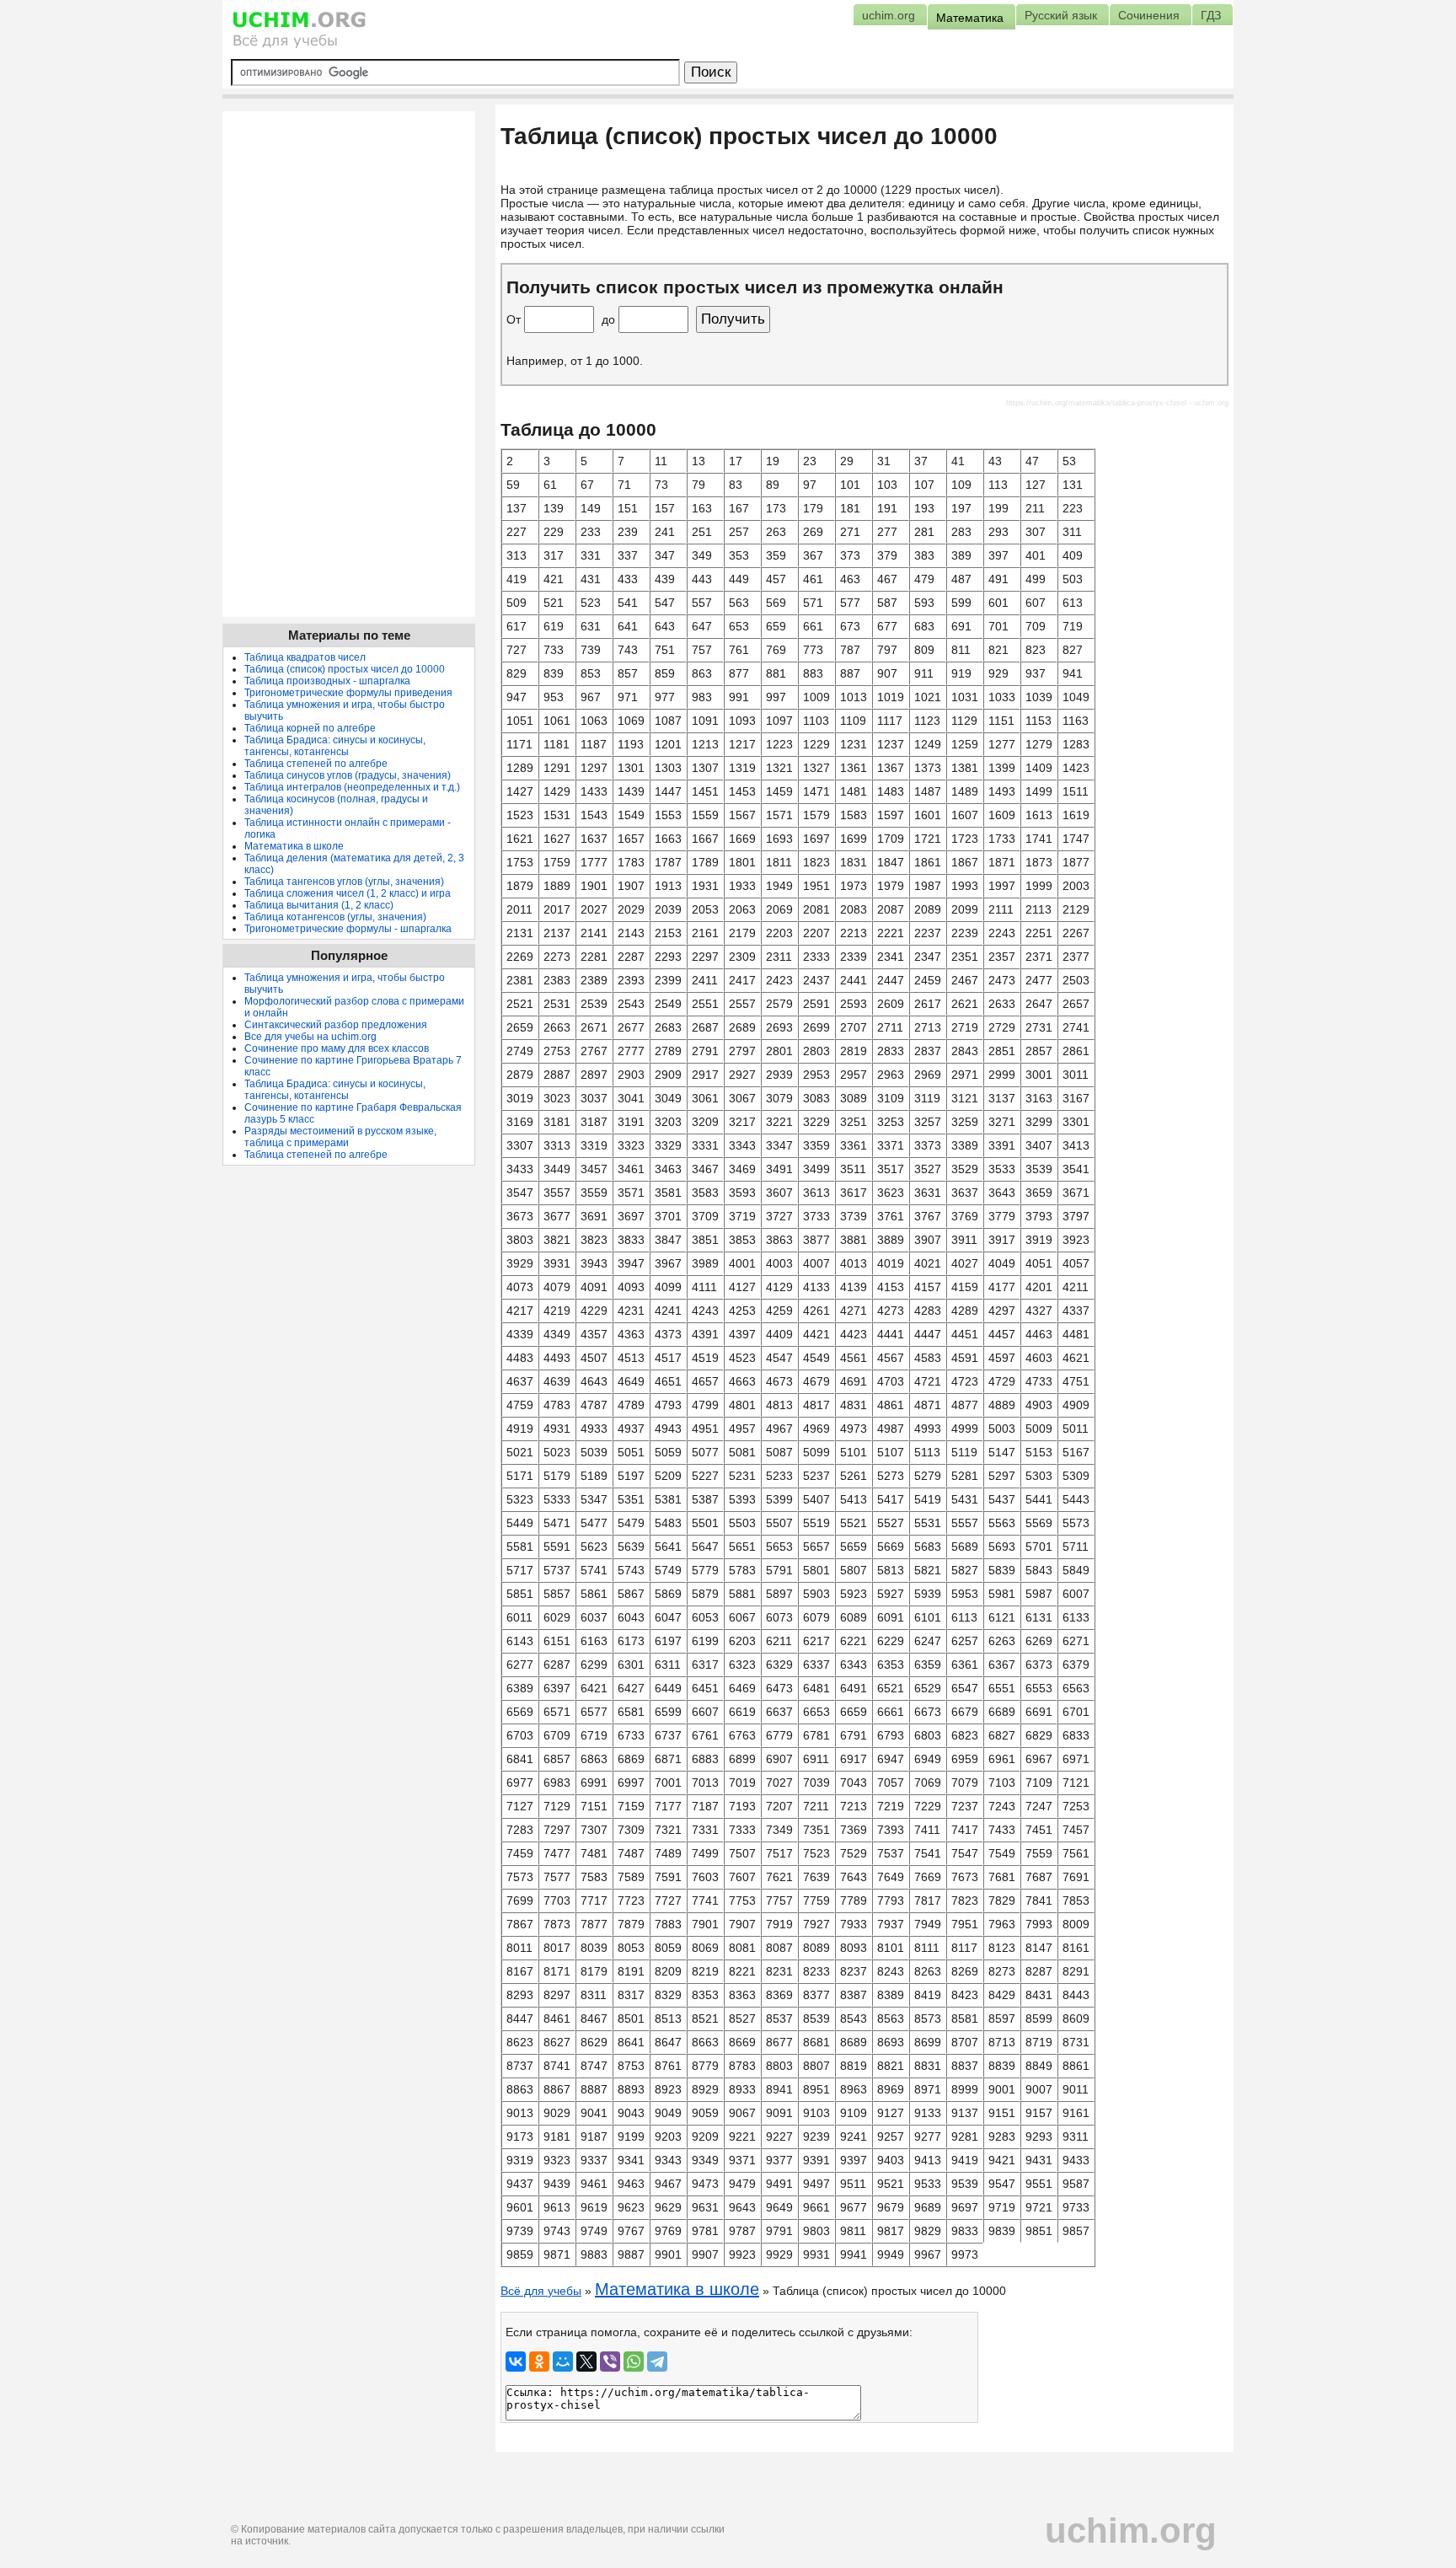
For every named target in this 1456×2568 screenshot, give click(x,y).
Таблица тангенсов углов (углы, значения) (344, 882)
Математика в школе (677, 2289)
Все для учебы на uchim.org (310, 1037)
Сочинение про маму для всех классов (337, 1048)
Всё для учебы (541, 2291)
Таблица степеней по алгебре (316, 764)
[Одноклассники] (539, 2362)
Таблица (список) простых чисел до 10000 (345, 669)
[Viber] (610, 2362)
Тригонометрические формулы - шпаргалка (348, 929)
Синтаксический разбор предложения (336, 1025)
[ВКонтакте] (516, 2362)
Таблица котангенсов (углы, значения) (335, 917)
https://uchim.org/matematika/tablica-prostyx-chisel (1096, 403)
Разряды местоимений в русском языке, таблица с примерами (340, 1137)
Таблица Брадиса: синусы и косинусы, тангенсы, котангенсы (335, 746)
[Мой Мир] (563, 2362)
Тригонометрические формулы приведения (348, 693)
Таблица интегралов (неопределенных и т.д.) (352, 787)
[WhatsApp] (634, 2362)
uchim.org (1131, 2530)
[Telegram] (657, 2362)
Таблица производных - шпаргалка (327, 681)
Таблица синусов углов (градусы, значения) (348, 775)
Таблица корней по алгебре (310, 728)
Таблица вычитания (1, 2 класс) (319, 905)
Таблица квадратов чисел (305, 657)
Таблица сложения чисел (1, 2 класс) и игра (348, 893)
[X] (586, 2362)
